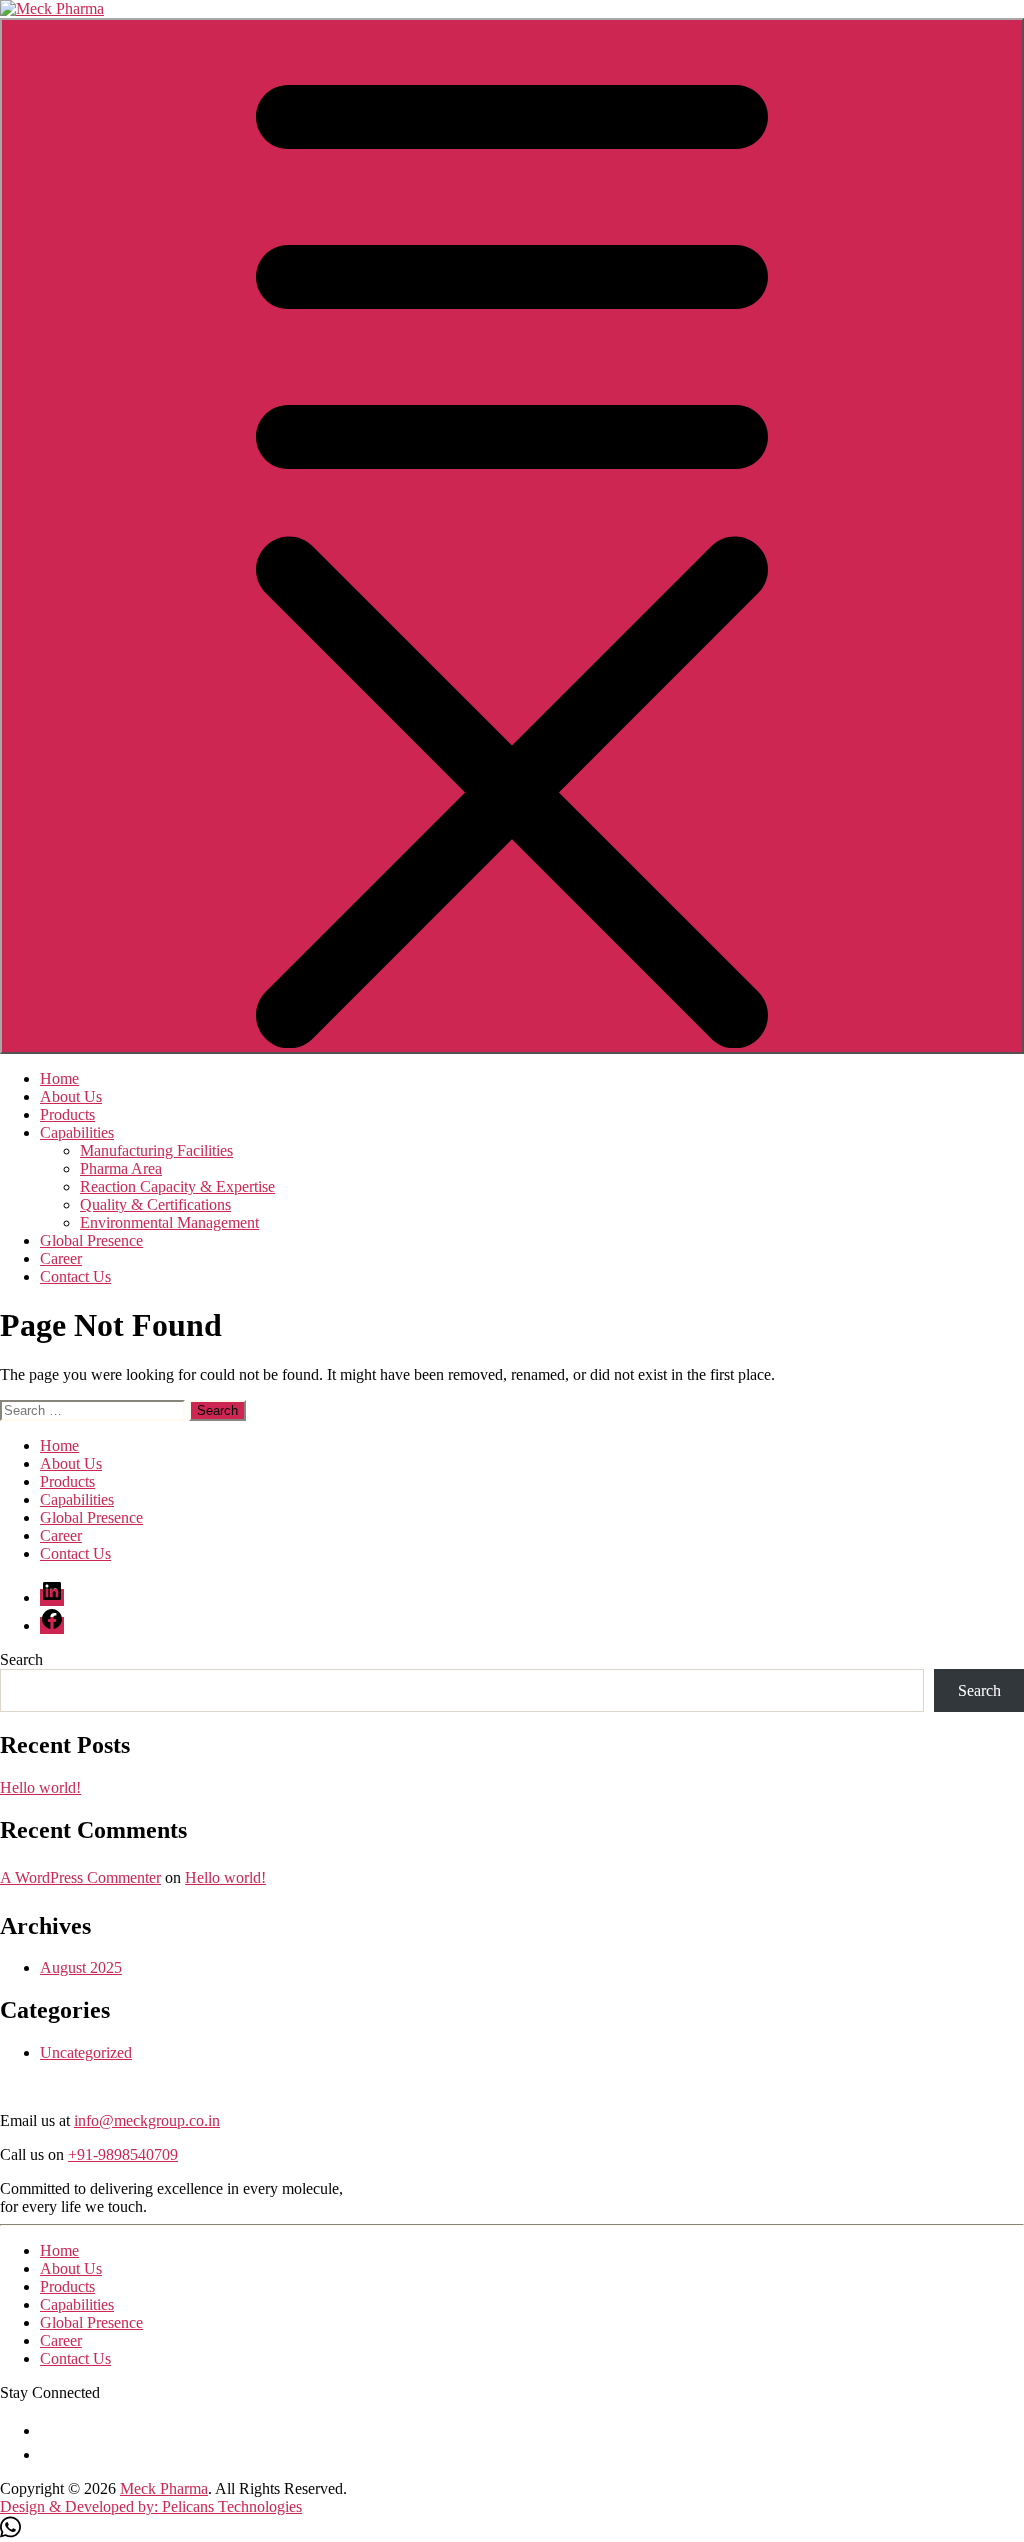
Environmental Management (169, 1222)
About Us (71, 1096)
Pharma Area (121, 1168)
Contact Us (75, 1276)
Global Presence (91, 1240)
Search (21, 1659)
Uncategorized (86, 2052)
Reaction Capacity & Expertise (177, 1186)
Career (61, 1258)
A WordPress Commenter (80, 1877)
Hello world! (40, 1787)
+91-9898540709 (123, 2154)
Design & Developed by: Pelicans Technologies (151, 2506)
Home (59, 1078)
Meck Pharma (164, 2488)
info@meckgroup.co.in (147, 2120)
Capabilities (77, 1132)
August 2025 (81, 1967)
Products (67, 1114)
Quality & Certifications (155, 1204)
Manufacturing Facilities (156, 1150)
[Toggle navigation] (512, 536)
